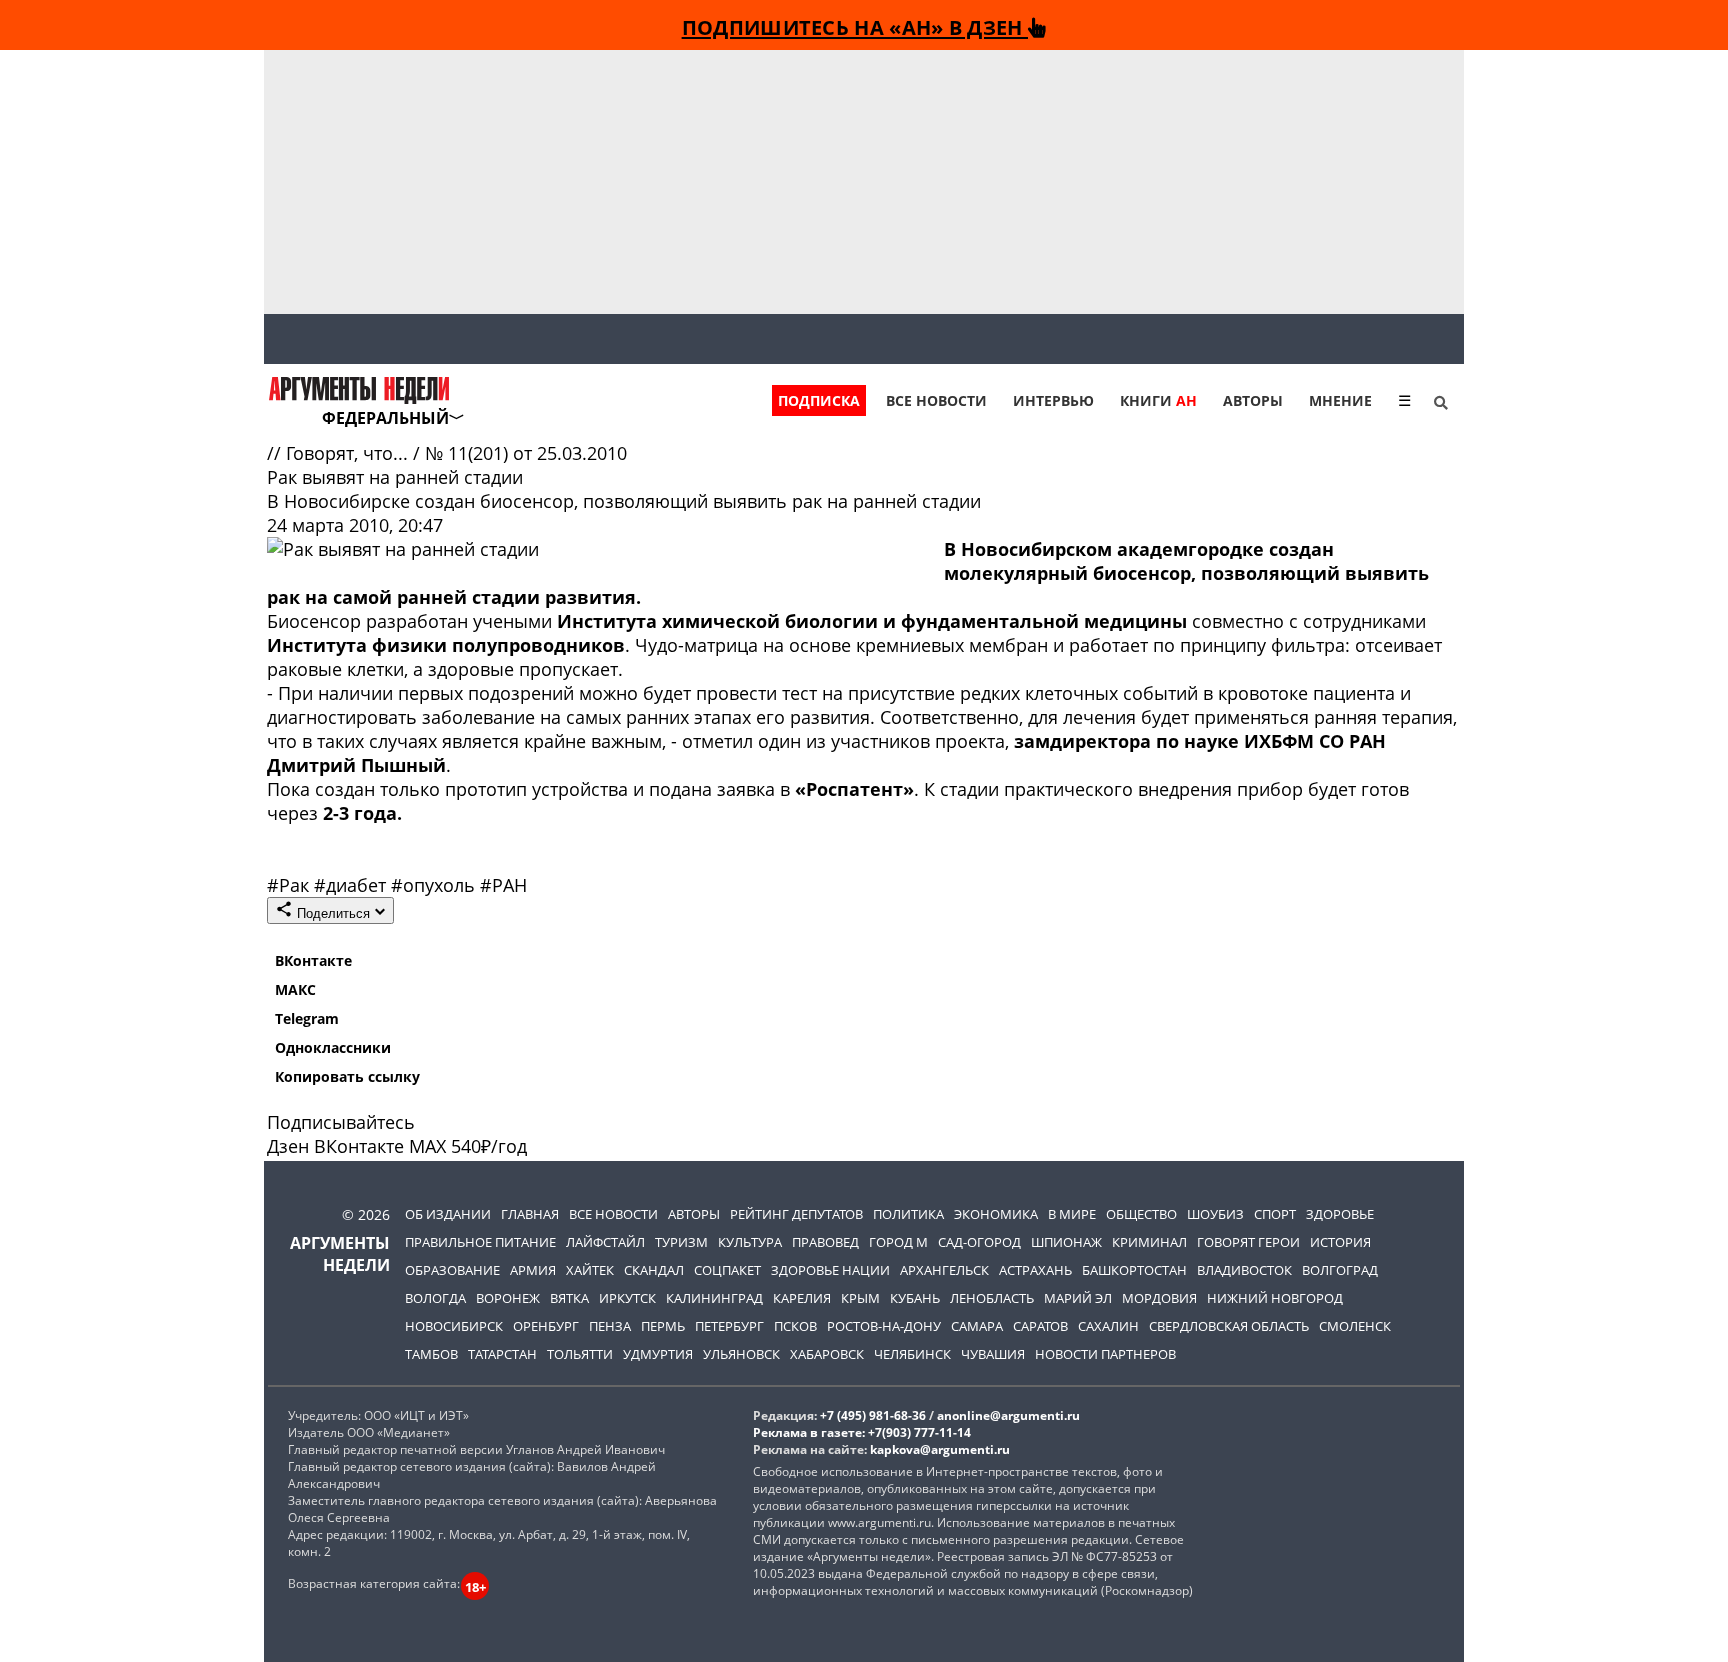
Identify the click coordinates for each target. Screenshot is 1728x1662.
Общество (1141, 1214)
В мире (1072, 1214)
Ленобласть (992, 1298)
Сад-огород (979, 1242)
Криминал (1149, 1242)
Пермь (663, 1326)
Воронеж (508, 1298)
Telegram (307, 1018)
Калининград (714, 1298)
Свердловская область (1229, 1326)
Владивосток (1244, 1270)
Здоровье (1340, 1214)
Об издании (448, 1214)
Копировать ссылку (347, 1076)
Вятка (569, 1298)
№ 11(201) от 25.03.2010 (526, 453)
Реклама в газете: (809, 1432)
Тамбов (431, 1354)
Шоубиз (1215, 1214)
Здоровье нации (830, 1270)
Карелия (802, 1298)
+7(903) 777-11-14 (919, 1432)
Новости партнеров (1105, 1354)
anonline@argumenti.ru (1008, 1415)
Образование (452, 1270)
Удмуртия (658, 1354)
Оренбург (546, 1326)
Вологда (435, 1298)
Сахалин (1108, 1326)
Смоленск (1355, 1326)
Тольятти (580, 1354)
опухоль (435, 885)
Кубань (915, 1298)
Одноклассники (333, 1047)
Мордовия (1159, 1298)
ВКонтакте (313, 960)
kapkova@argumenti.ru (940, 1449)
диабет (352, 885)
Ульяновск (741, 1354)
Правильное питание (480, 1242)
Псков (795, 1326)
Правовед (825, 1242)
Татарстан (502, 1354)
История (1340, 1242)
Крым (860, 1298)
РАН (503, 885)
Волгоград (1340, 1270)
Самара (977, 1326)
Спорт (1275, 1214)
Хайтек (590, 1270)
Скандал (654, 1270)
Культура (750, 1242)
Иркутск (627, 1298)
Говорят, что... (349, 453)
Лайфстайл (605, 1242)
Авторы (1253, 400)
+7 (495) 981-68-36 (873, 1415)
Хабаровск (827, 1354)
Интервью (1053, 400)
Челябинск (912, 1354)
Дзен (288, 1146)
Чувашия (993, 1354)
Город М (898, 1242)
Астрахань (1035, 1270)
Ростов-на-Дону (884, 1326)
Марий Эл (1078, 1298)
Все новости (936, 400)
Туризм (681, 1242)
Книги (1158, 400)
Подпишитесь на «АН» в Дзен (855, 27)
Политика (908, 1214)
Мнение (1340, 400)
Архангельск (944, 1270)
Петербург (729, 1326)
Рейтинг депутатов (796, 1214)
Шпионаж (1066, 1242)
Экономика (996, 1214)
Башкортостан (1134, 1270)
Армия (533, 1270)
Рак (290, 885)
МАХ (427, 1146)
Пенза (610, 1326)
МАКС (295, 989)
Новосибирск (454, 1326)
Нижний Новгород (1275, 1298)
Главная (530, 1214)
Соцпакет (727, 1270)
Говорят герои (1248, 1242)
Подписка (819, 400)
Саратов (1040, 1326)
